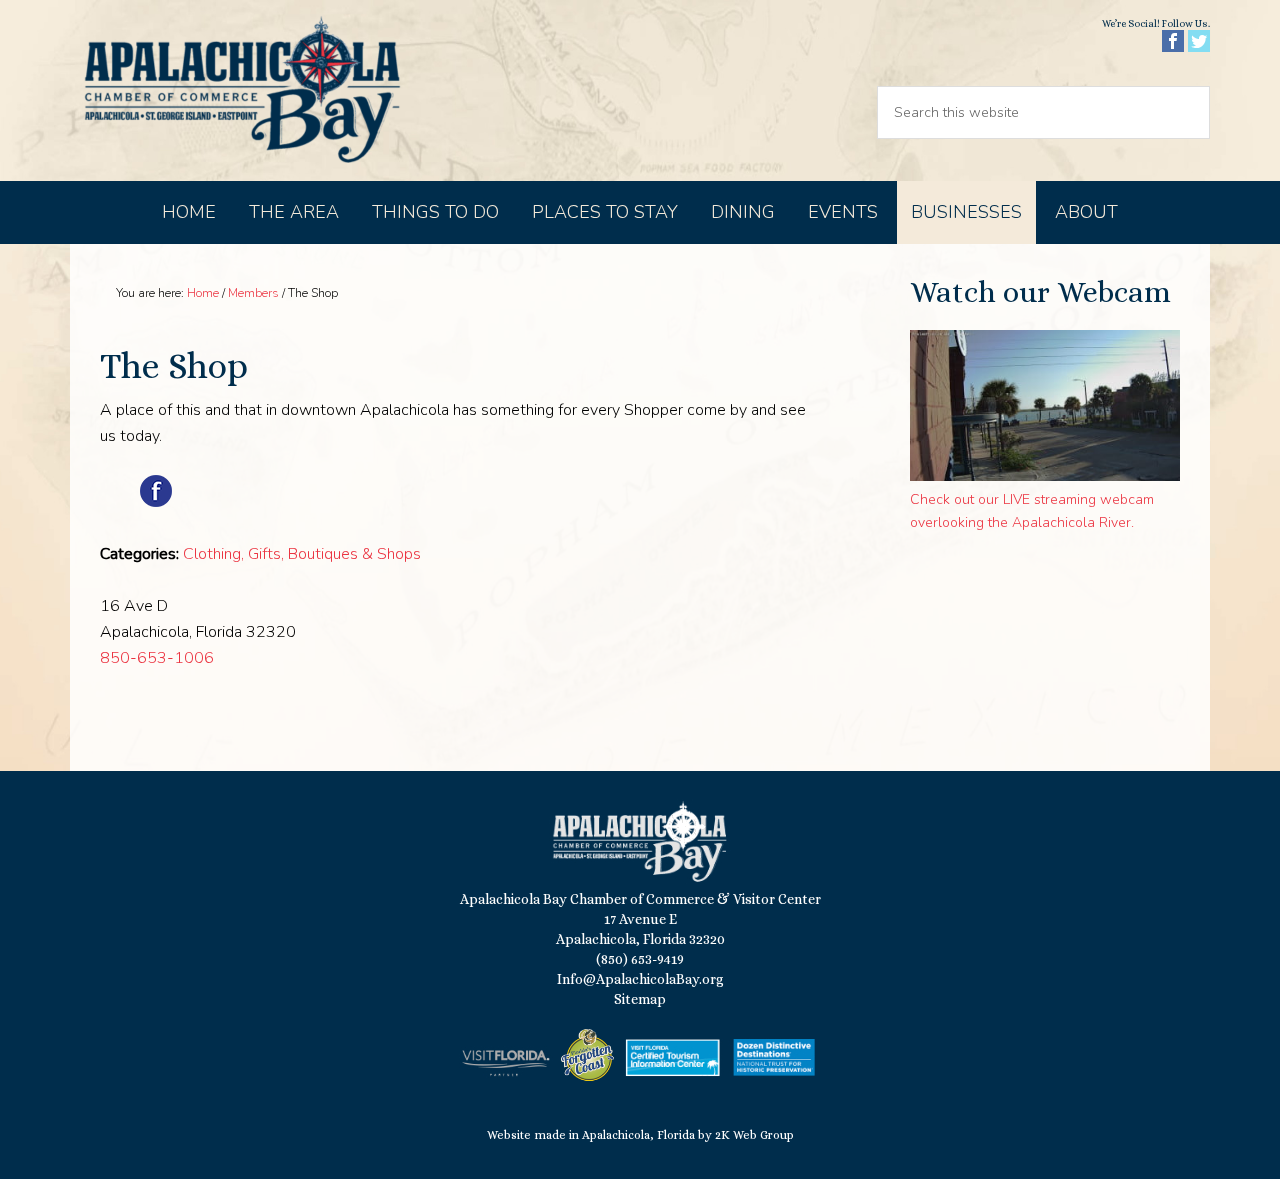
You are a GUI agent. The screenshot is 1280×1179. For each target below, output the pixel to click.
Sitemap (640, 999)
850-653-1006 (157, 658)
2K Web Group (754, 1135)
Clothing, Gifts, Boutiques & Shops (302, 554)
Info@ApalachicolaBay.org (640, 979)
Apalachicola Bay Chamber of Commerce (242, 90)
